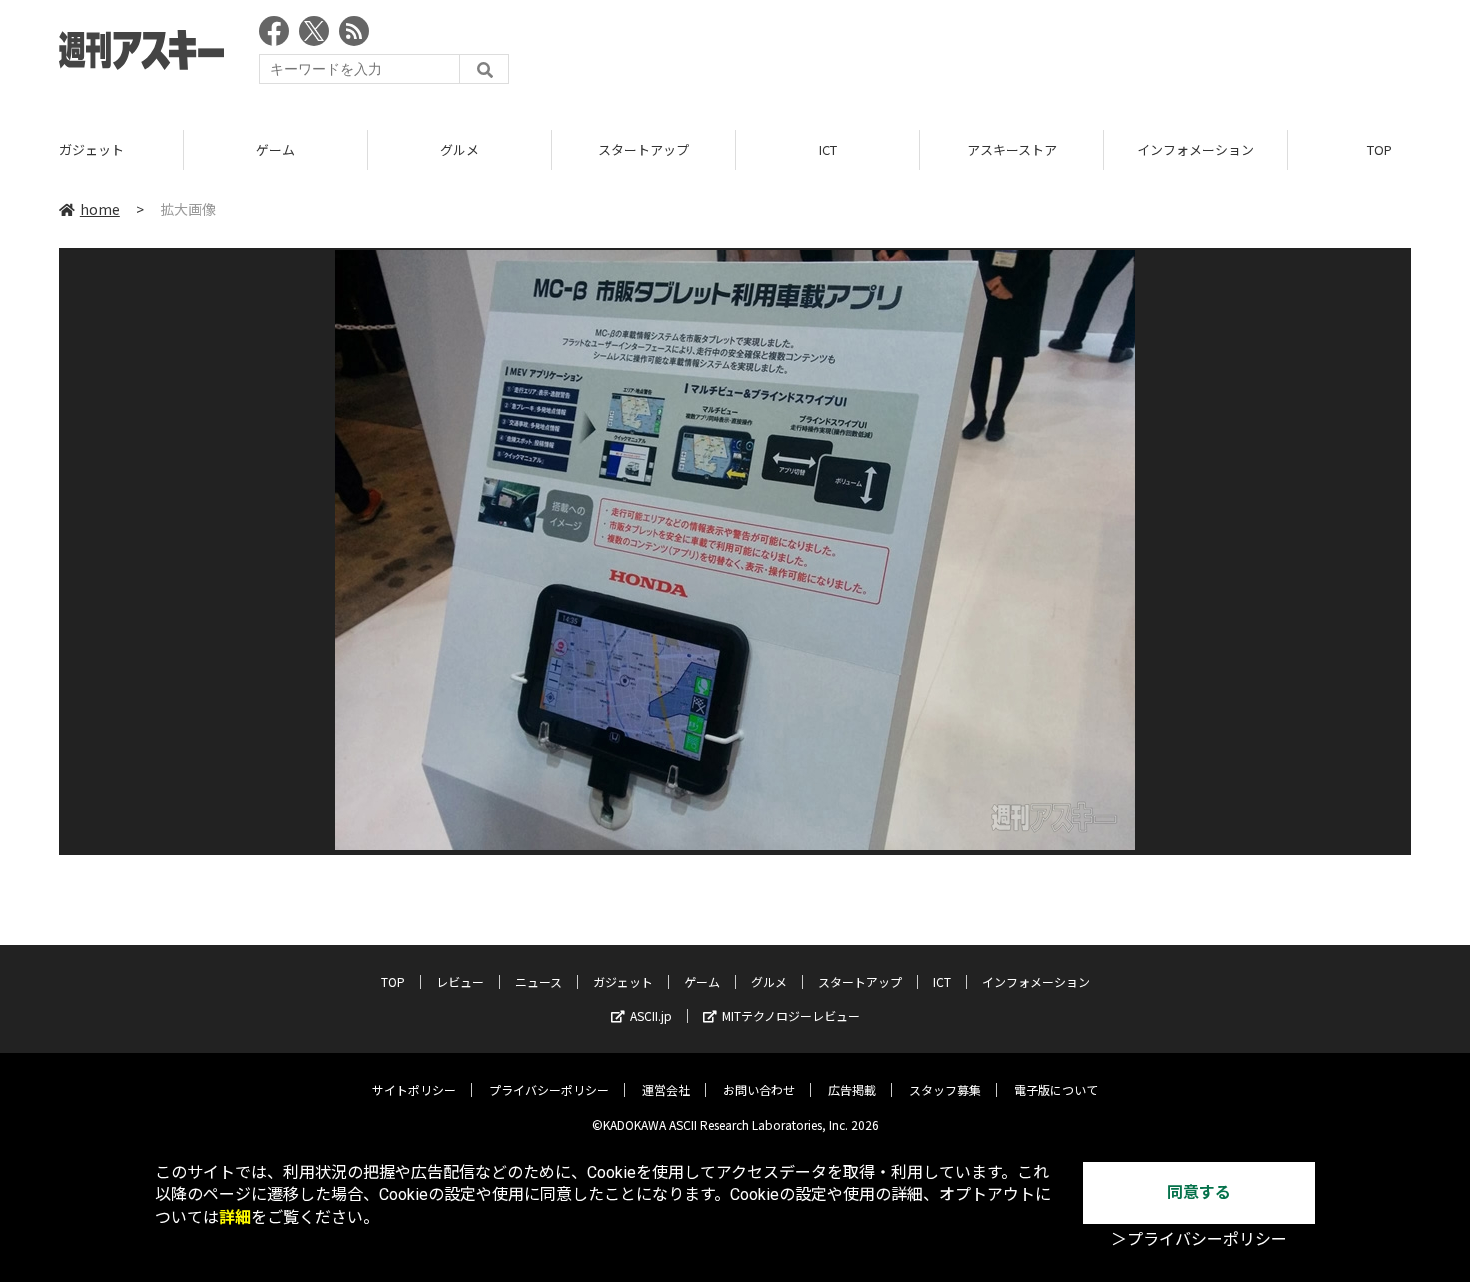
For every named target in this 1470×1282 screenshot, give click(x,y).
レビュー (460, 981)
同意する (1199, 1192)
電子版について (1056, 1089)
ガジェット (91, 149)
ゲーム (275, 149)
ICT (828, 149)
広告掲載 (852, 1089)
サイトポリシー (414, 1089)
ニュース (538, 981)
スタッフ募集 (945, 1089)
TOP (393, 981)
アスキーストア (1012, 149)
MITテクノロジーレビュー (791, 1015)
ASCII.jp (651, 1015)
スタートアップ (643, 149)
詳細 (235, 1217)
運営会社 (666, 1089)
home (100, 209)
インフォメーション (1195, 149)
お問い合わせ (759, 1089)
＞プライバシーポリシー (1199, 1239)
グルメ (459, 149)
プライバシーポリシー (549, 1089)
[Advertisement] (1047, 55)
